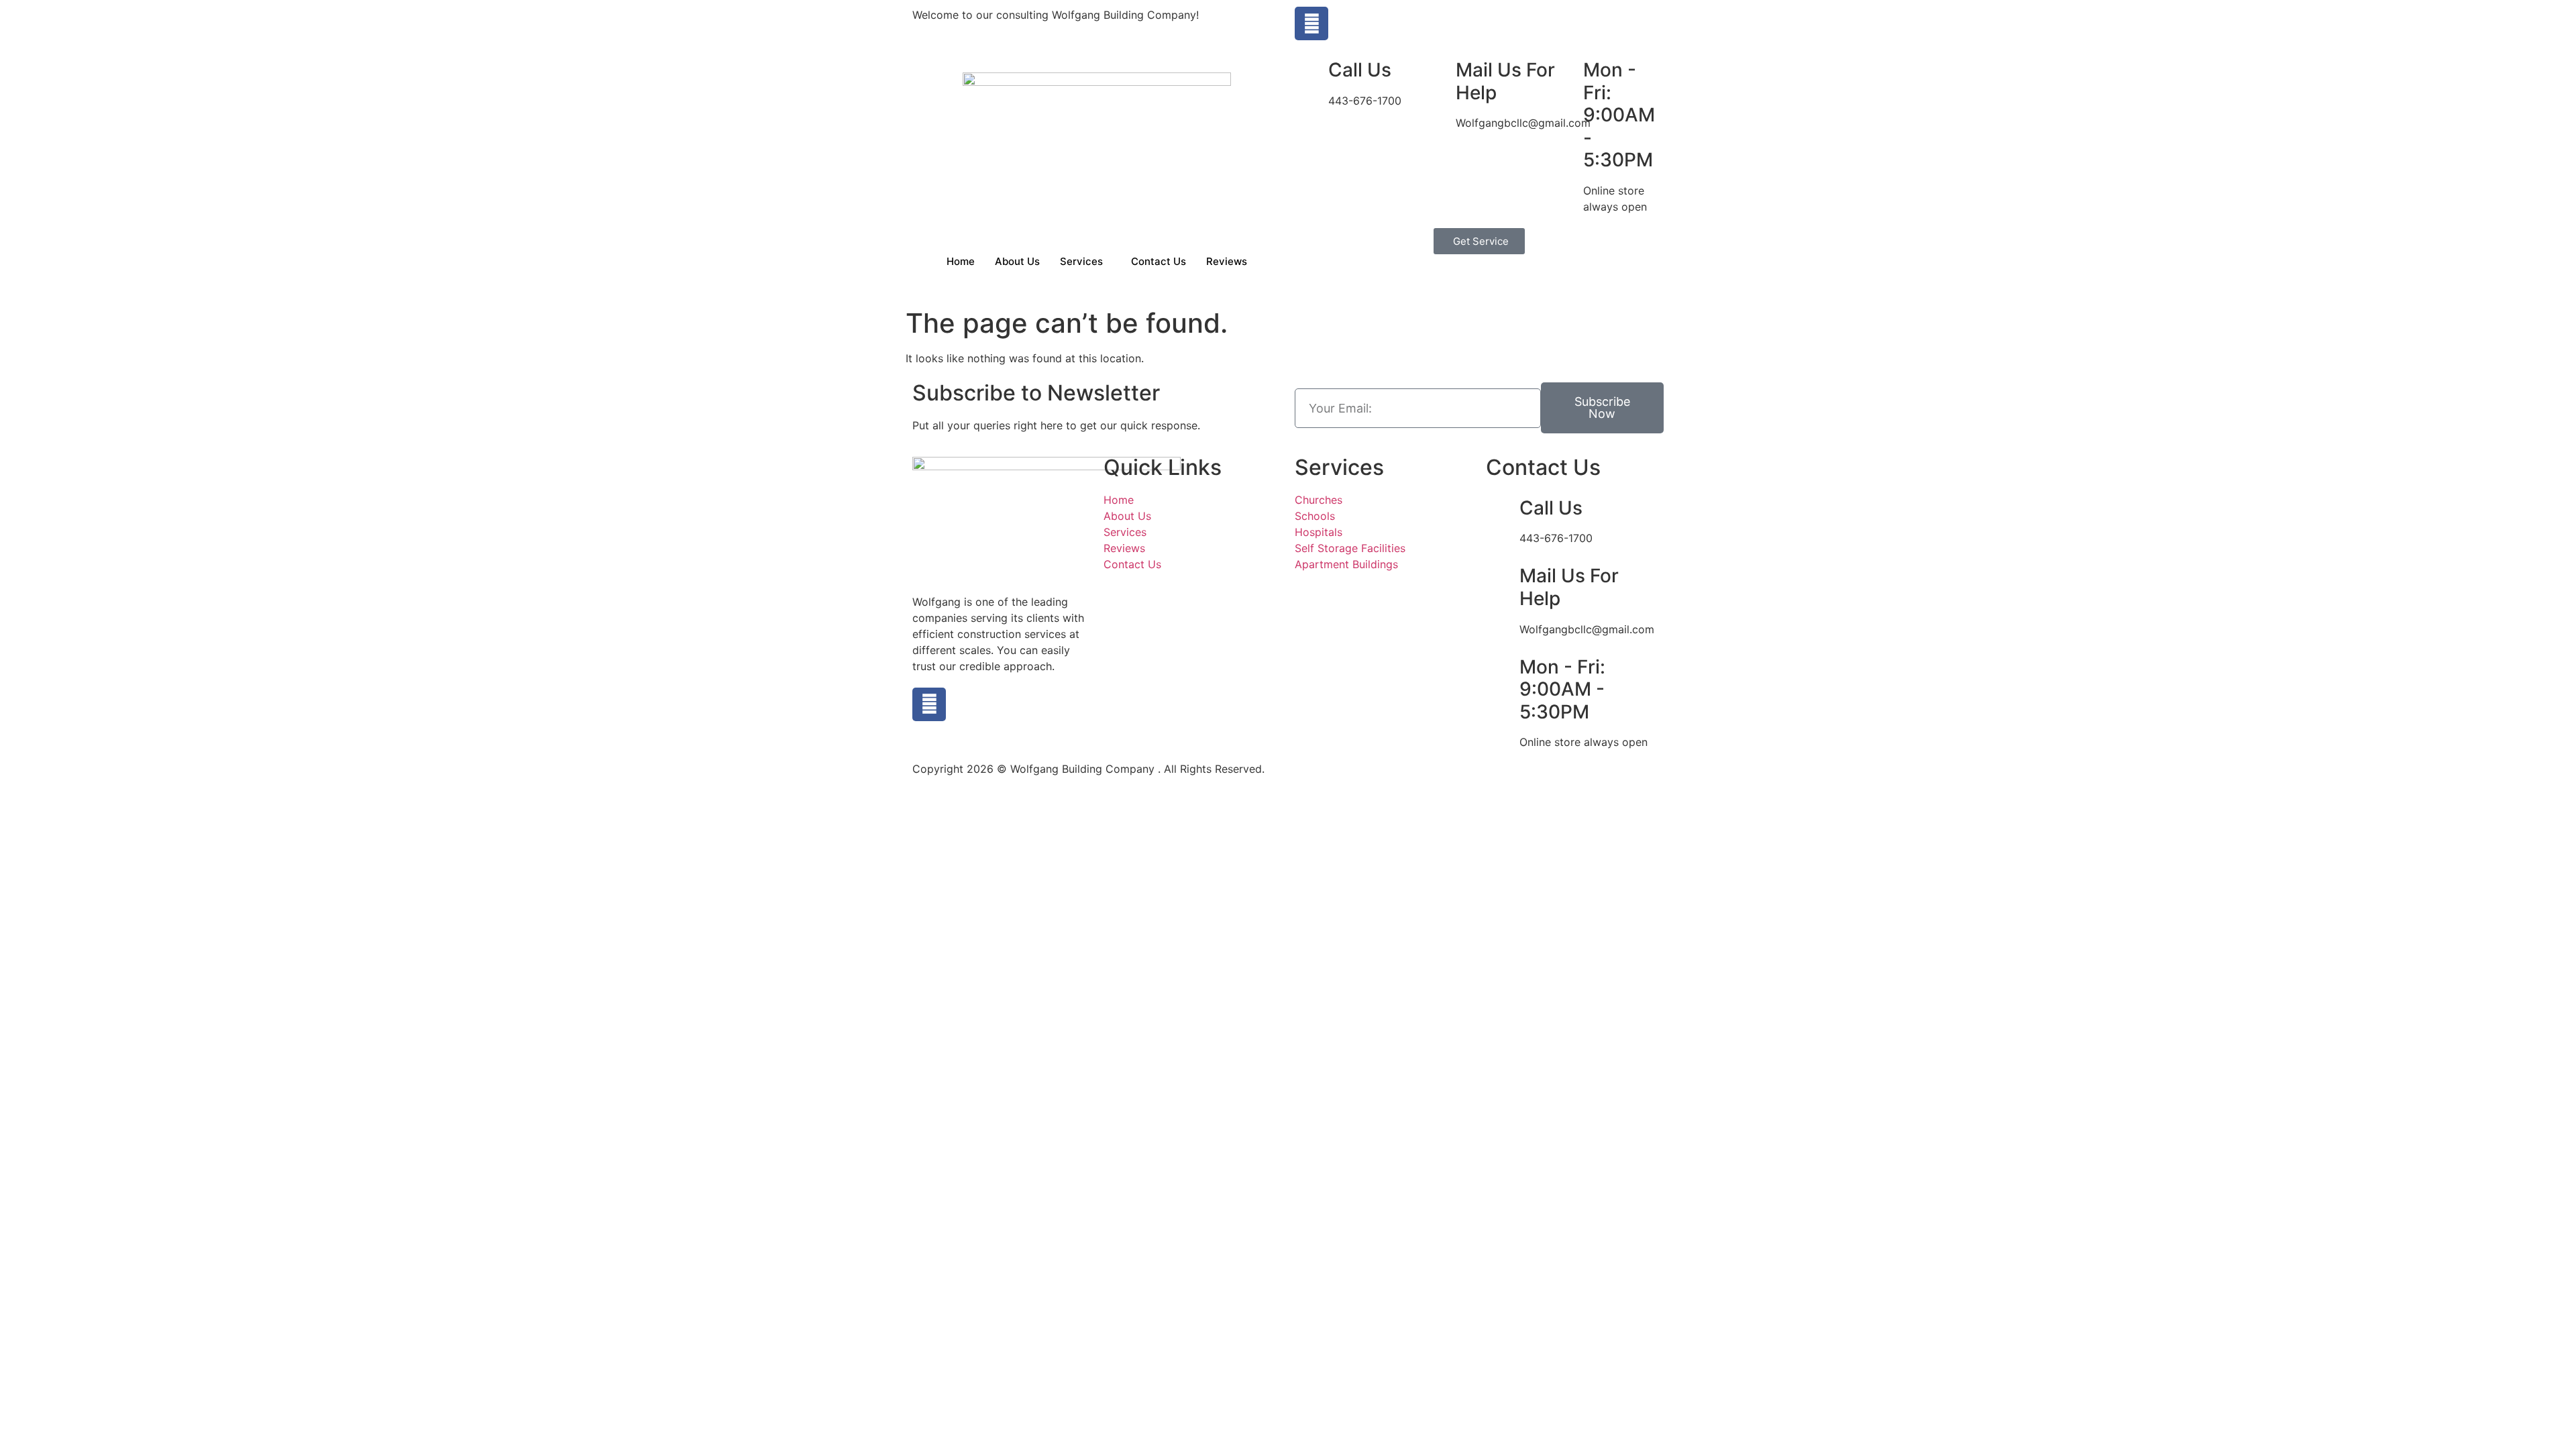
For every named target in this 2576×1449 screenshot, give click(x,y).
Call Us (1360, 70)
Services (1081, 261)
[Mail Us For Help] (1439, 70)
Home (961, 261)
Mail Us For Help (1505, 81)
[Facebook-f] (1311, 23)
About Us (1017, 261)
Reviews (1227, 261)
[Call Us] (1311, 70)
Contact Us (1159, 261)
